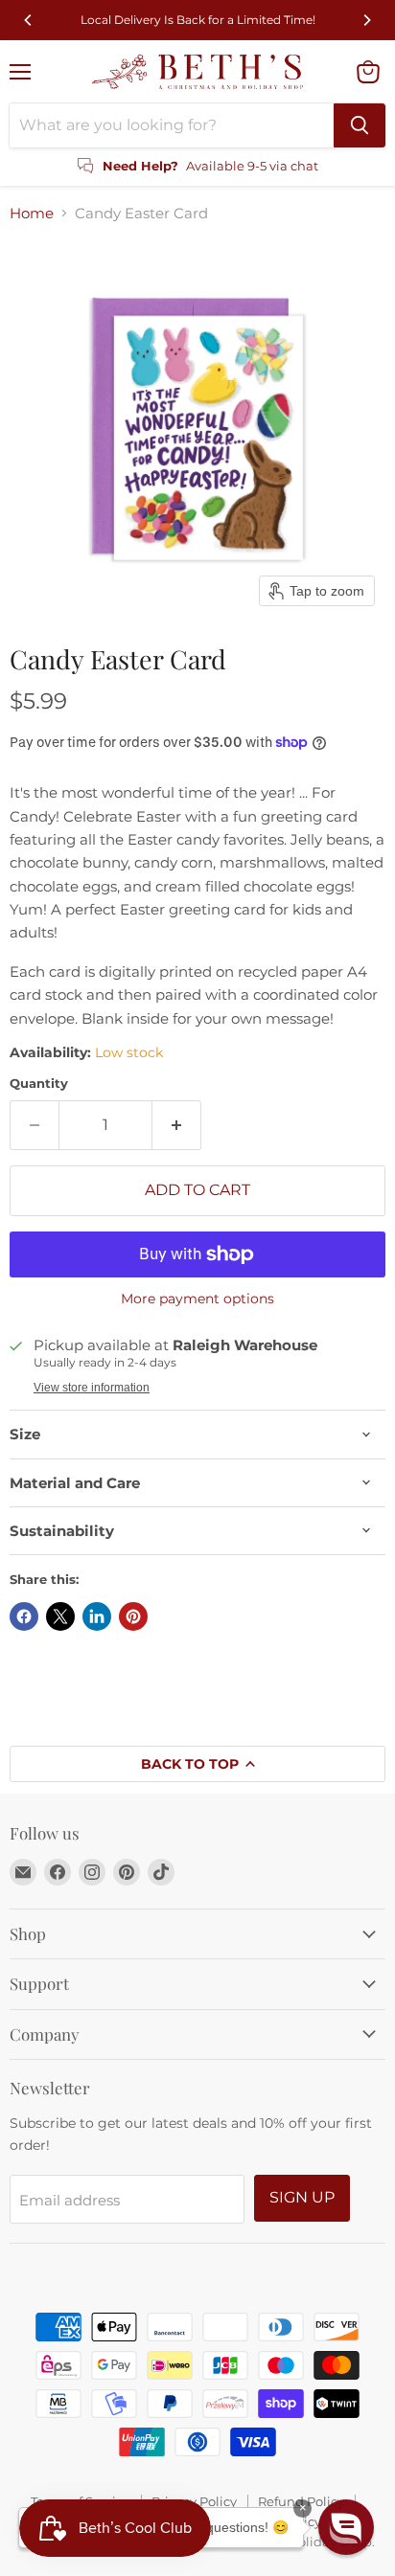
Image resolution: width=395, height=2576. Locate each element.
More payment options (197, 1299)
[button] (346, 2527)
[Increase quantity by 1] (177, 1125)
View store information (92, 1388)
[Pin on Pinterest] (133, 1616)
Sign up (302, 2197)
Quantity (39, 1084)
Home (32, 213)
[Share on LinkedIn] (97, 1616)
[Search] (360, 125)
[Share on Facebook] (24, 1616)
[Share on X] (60, 1616)
